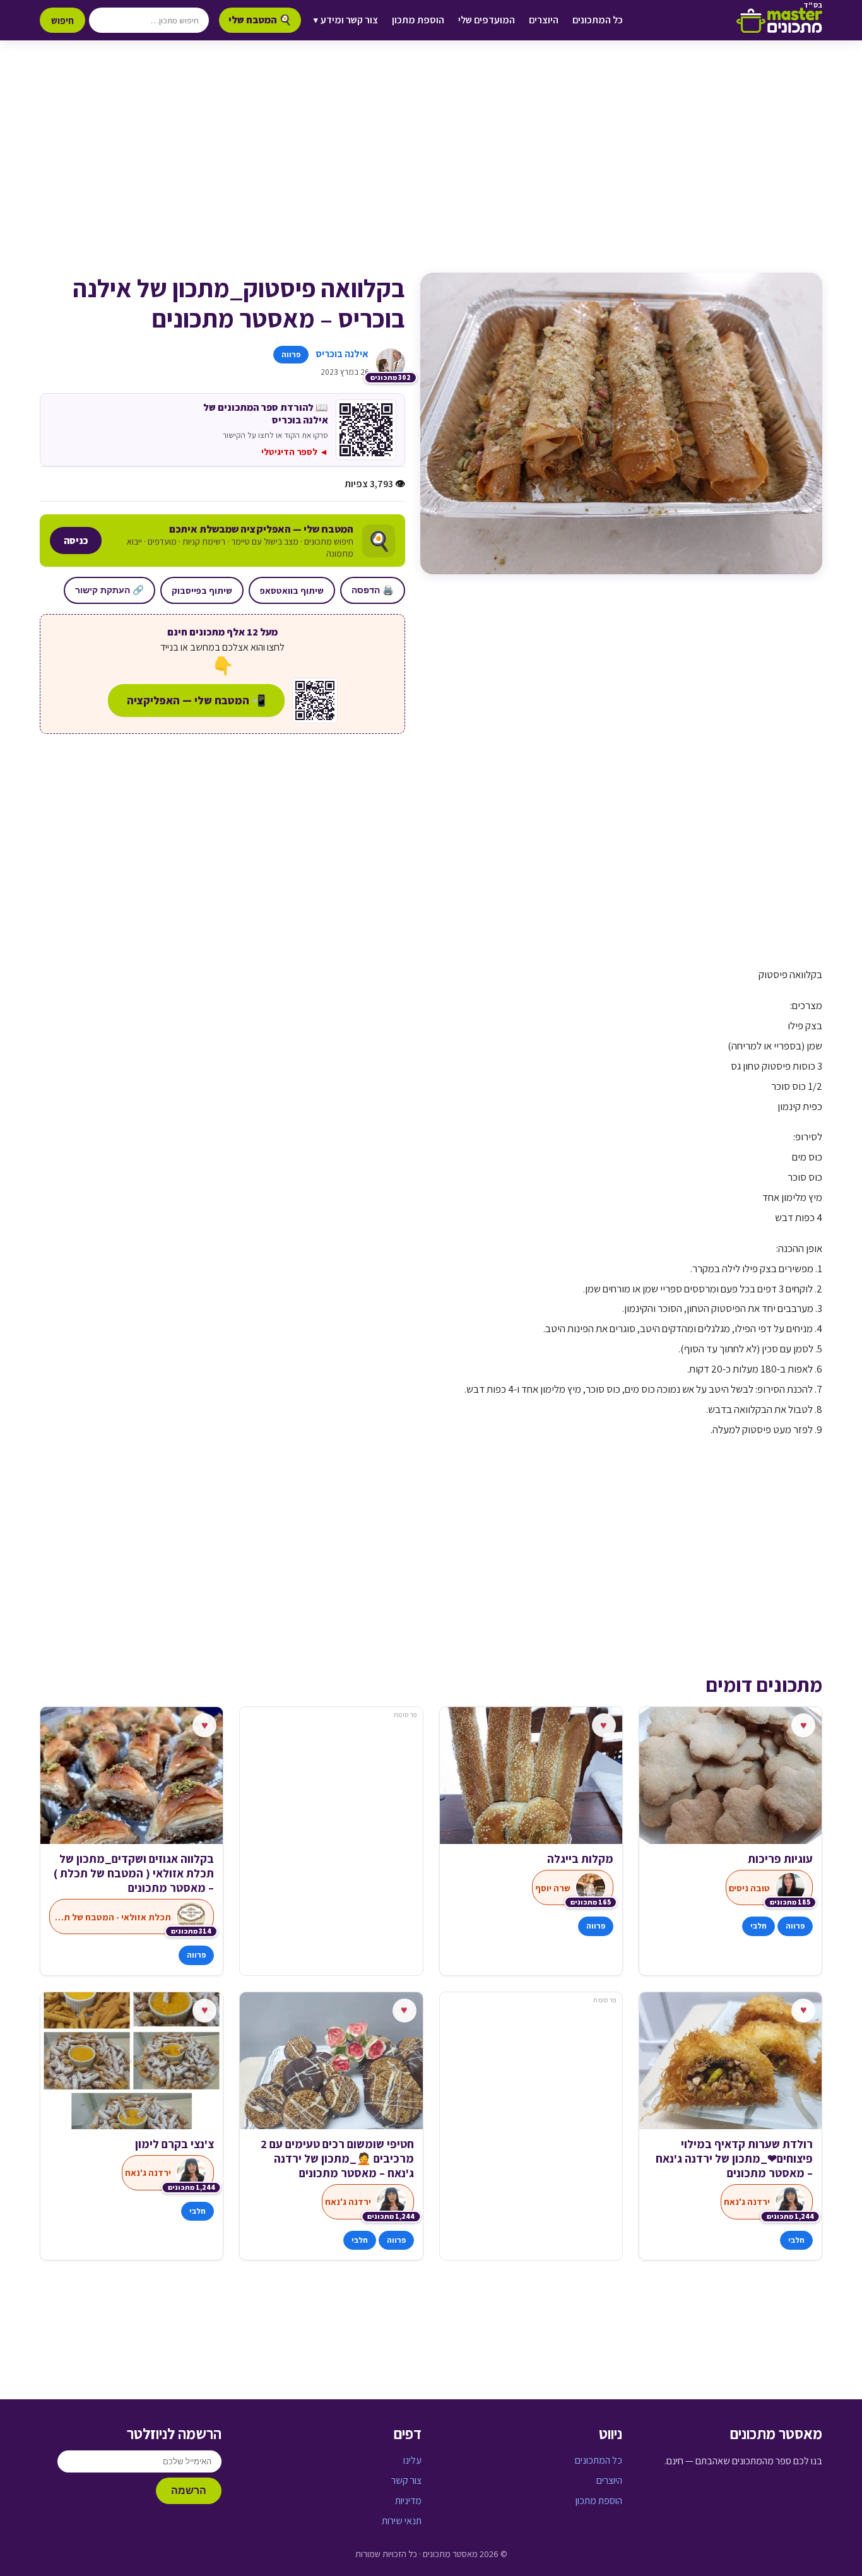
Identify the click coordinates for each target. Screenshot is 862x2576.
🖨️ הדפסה (373, 590)
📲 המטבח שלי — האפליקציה (196, 700)
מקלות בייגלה (580, 1859)
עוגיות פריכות (780, 1859)
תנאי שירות (402, 2521)
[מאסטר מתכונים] (779, 20)
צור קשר (406, 2480)
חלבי (759, 1926)
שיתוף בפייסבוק (202, 590)
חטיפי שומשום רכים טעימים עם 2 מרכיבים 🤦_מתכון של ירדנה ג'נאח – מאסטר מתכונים (337, 2159)
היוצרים (544, 20)
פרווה (291, 354)
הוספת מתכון (418, 20)
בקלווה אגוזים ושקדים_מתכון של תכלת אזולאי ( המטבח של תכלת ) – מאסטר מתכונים (134, 1873)
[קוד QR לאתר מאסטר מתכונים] (315, 700)
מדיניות (408, 2501)
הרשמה (189, 2490)
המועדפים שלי (487, 20)
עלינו (412, 2460)
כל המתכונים (598, 20)
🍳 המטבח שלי (260, 20)
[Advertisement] (431, 169)
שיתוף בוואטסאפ (292, 590)
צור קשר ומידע (346, 20)
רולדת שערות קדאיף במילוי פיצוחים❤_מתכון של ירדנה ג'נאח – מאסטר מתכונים (734, 2159)
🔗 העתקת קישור (109, 590)
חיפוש (62, 20)
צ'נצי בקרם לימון (174, 2144)
